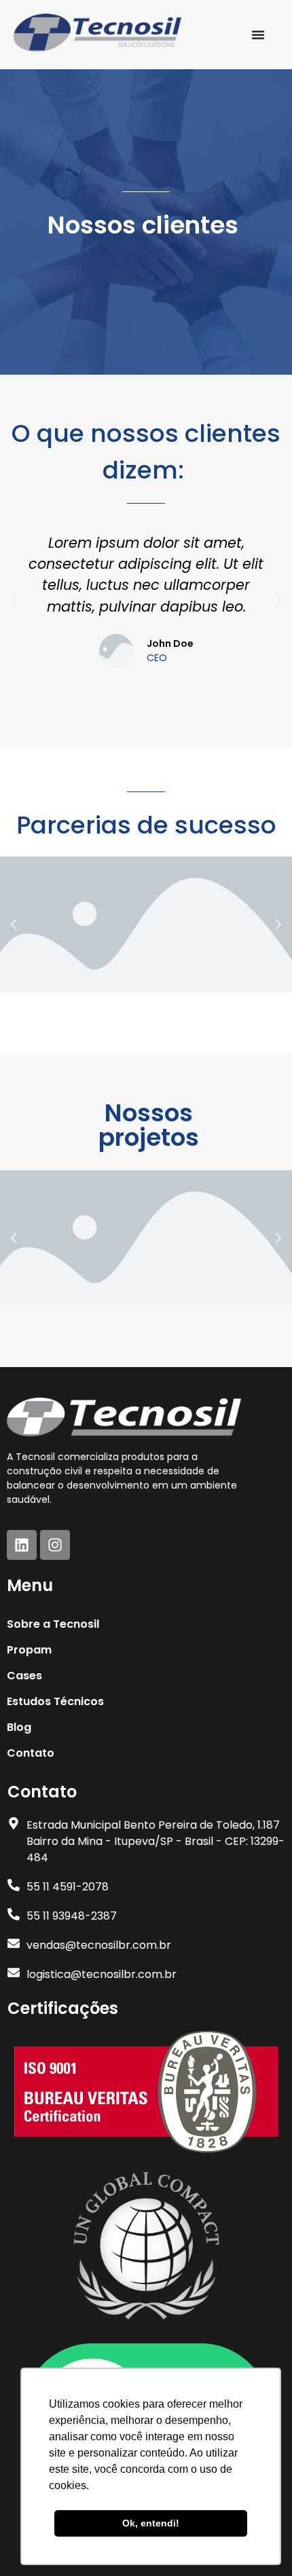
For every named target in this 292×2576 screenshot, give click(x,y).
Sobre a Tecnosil (53, 1624)
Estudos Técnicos (55, 1701)
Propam (29, 1650)
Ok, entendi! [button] (151, 2523)
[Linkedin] (22, 1545)
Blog (19, 1727)
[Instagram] (55, 1545)
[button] (14, 600)
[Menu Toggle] (258, 35)
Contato (31, 1753)
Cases (24, 1676)
